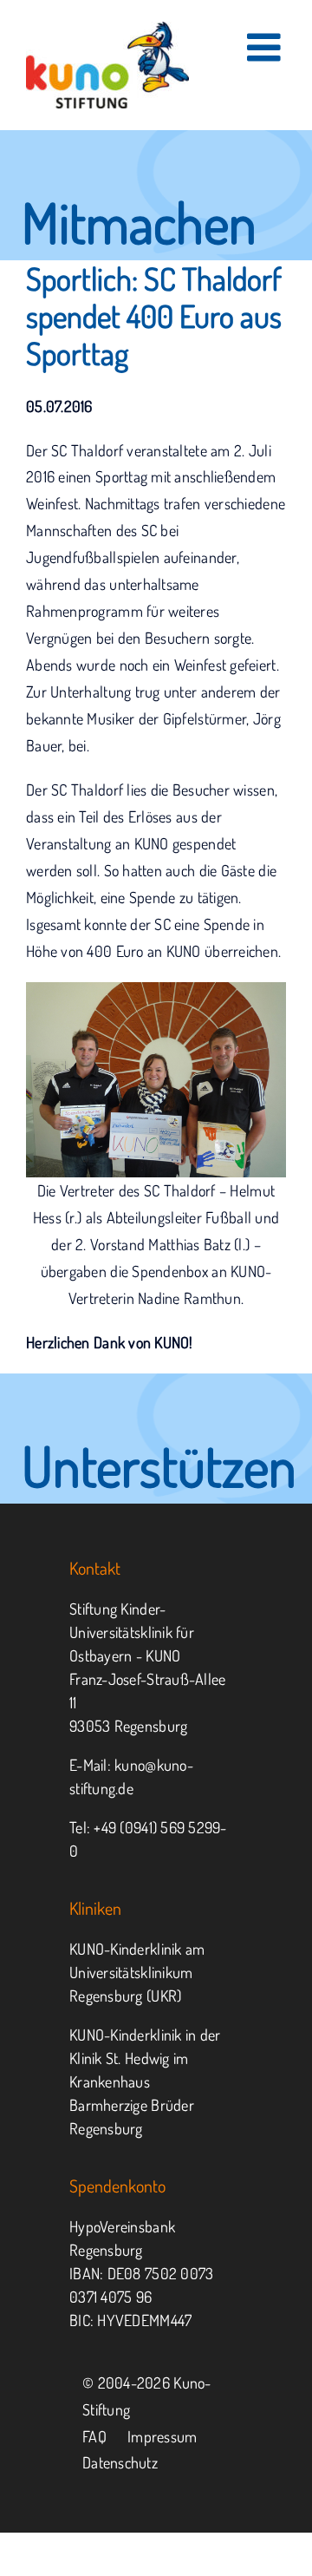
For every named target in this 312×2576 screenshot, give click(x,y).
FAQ (94, 2436)
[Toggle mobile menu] (266, 47)
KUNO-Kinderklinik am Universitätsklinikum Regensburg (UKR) (137, 1972)
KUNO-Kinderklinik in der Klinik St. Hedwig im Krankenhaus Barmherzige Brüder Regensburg (145, 2081)
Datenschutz (120, 2462)
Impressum (162, 2436)
